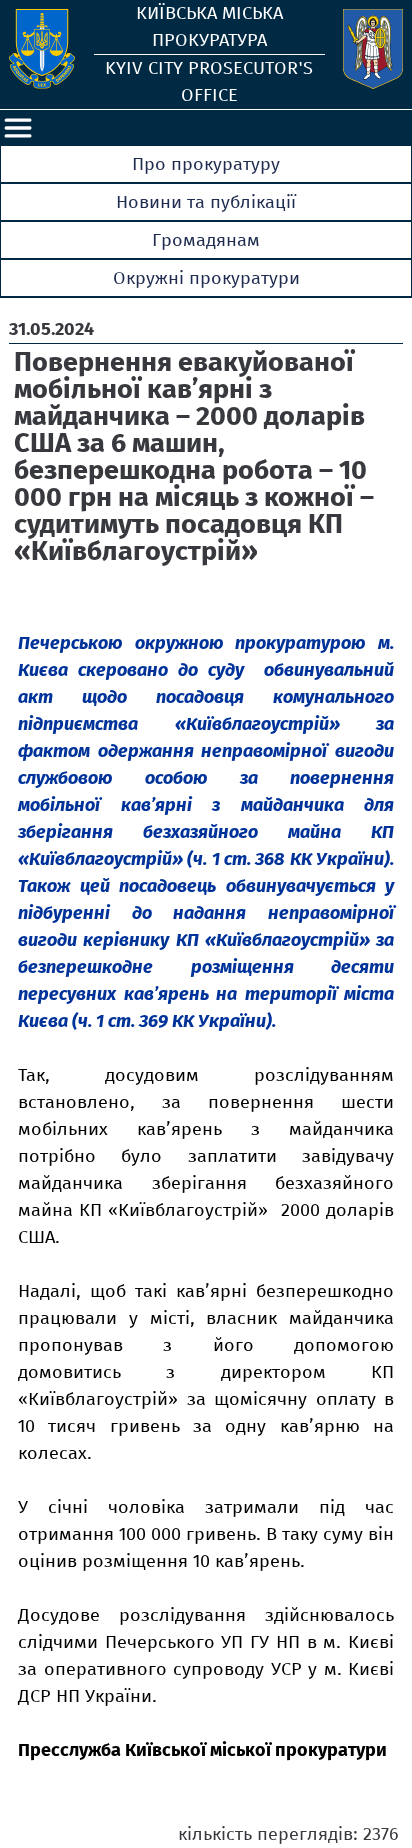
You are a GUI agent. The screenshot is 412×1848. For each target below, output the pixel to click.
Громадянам (206, 240)
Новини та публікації (206, 202)
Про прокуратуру (206, 164)
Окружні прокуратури (206, 278)
